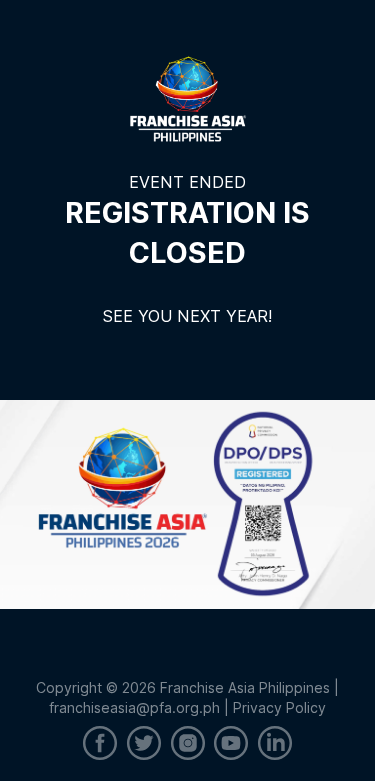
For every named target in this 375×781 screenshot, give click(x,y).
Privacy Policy (279, 707)
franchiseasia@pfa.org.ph (134, 707)
